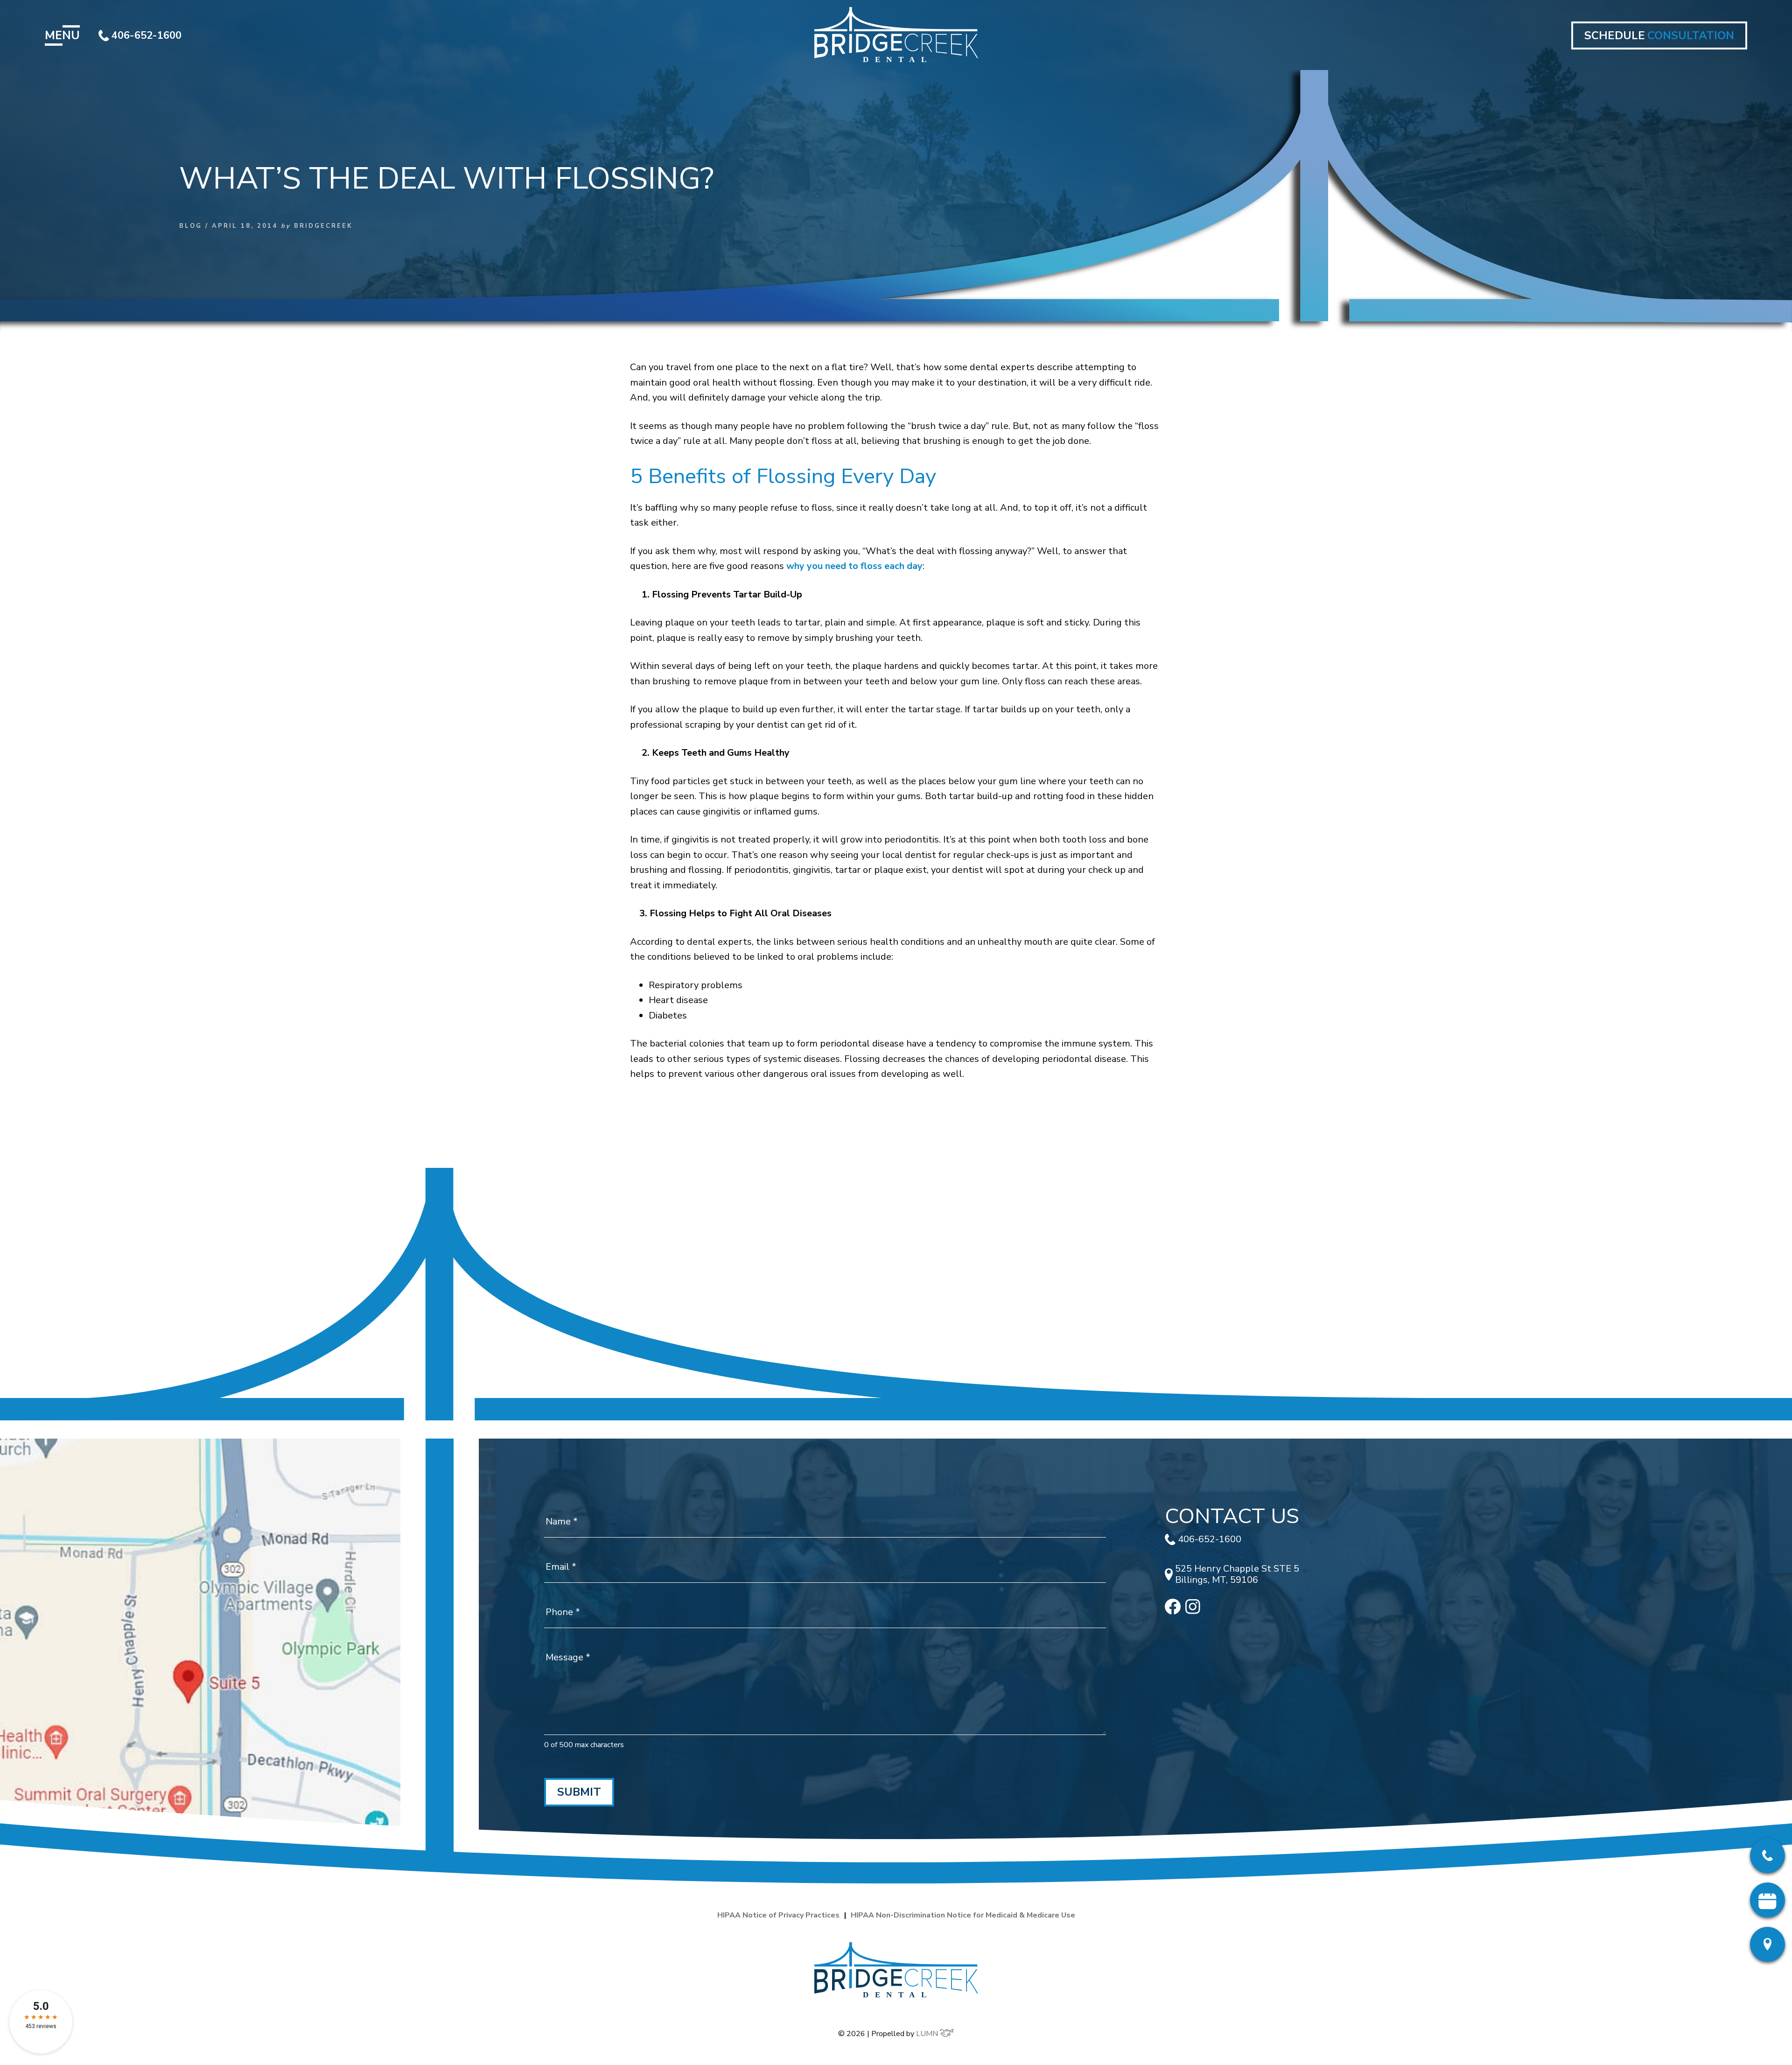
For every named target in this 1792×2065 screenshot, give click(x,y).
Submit (579, 1792)
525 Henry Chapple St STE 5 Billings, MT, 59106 (1237, 1574)
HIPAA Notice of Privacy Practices (778, 1915)
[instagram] (1193, 1611)
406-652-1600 (147, 35)
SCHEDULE (1659, 35)
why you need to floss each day (854, 566)
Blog (191, 226)
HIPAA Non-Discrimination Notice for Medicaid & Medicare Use (963, 1915)
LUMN (928, 2034)
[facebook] (1173, 1612)
